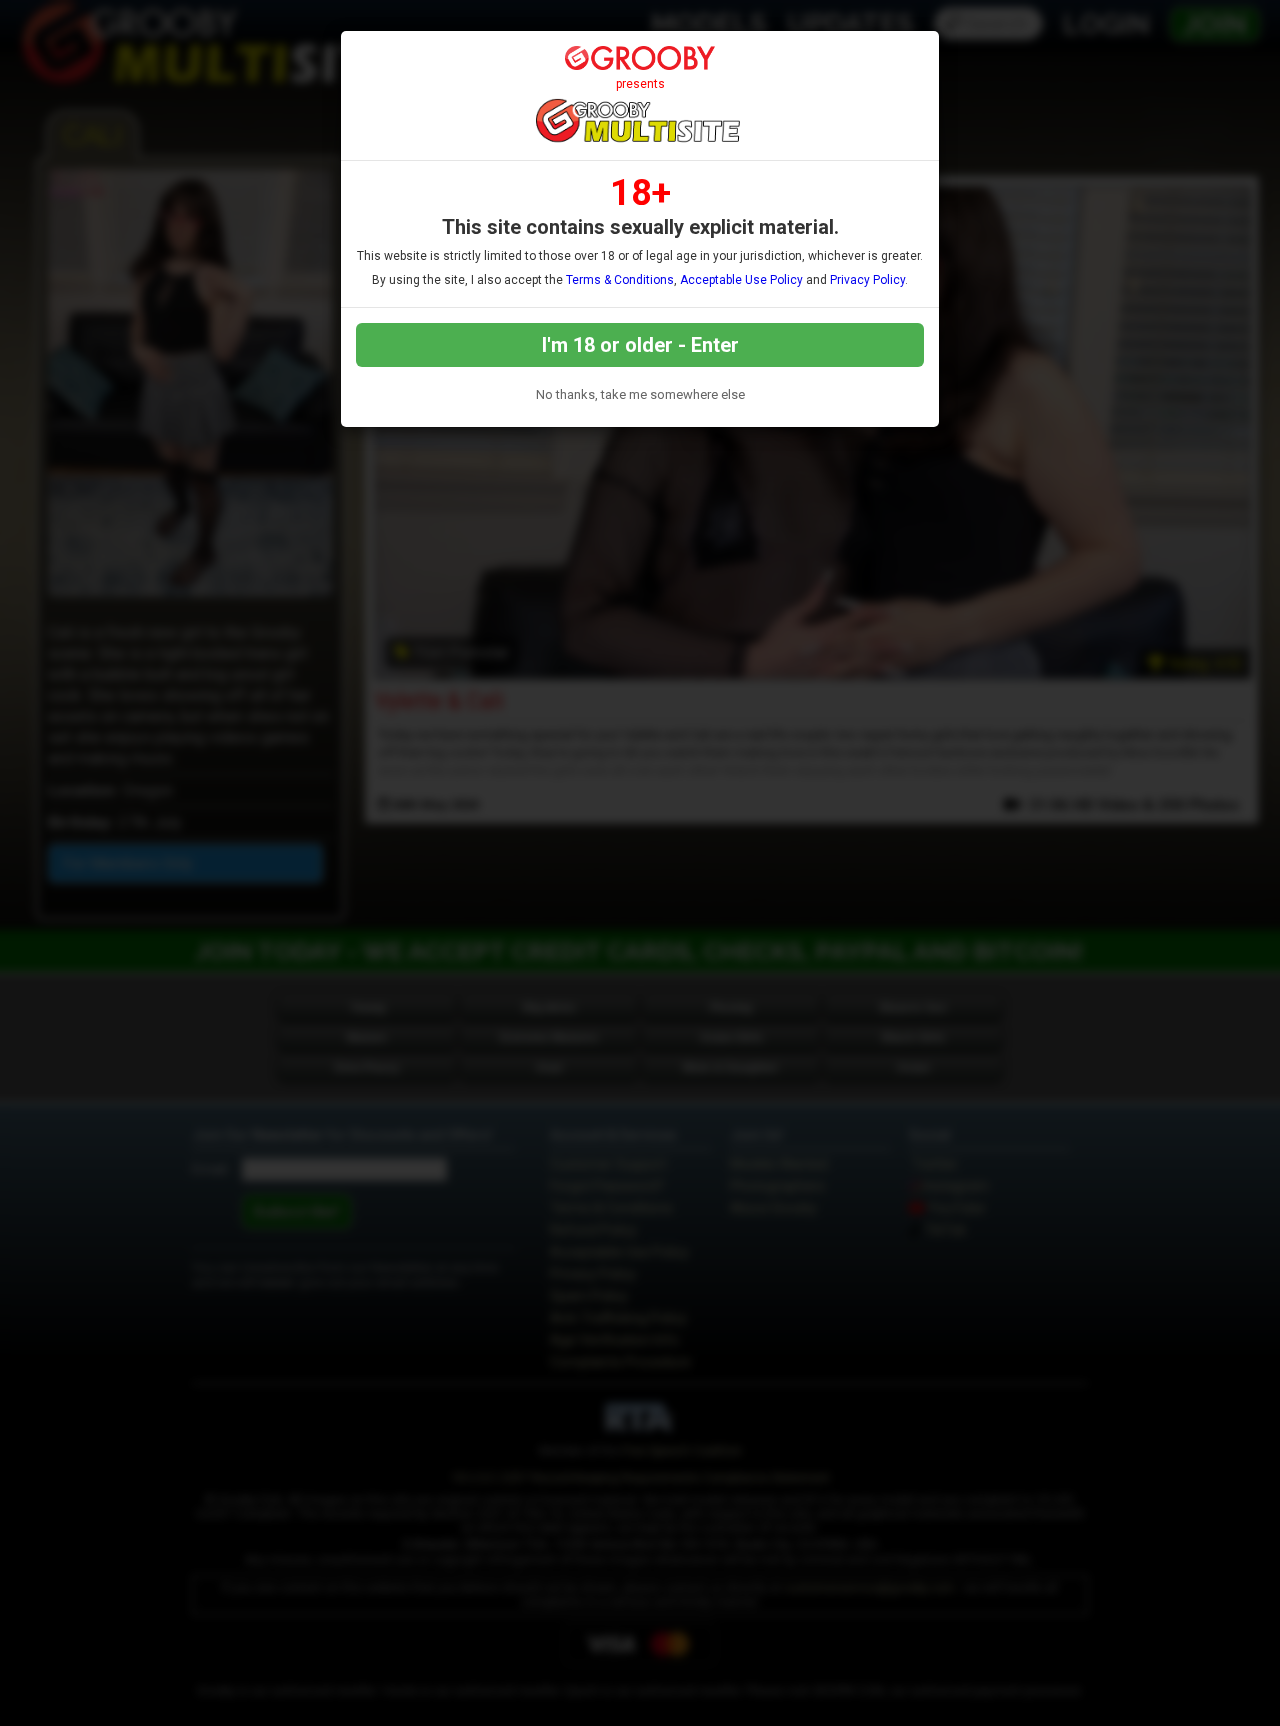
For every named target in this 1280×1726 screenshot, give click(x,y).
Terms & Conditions (620, 280)
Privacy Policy (867, 280)
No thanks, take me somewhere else (640, 394)
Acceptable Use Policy (741, 280)
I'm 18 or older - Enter (640, 345)
